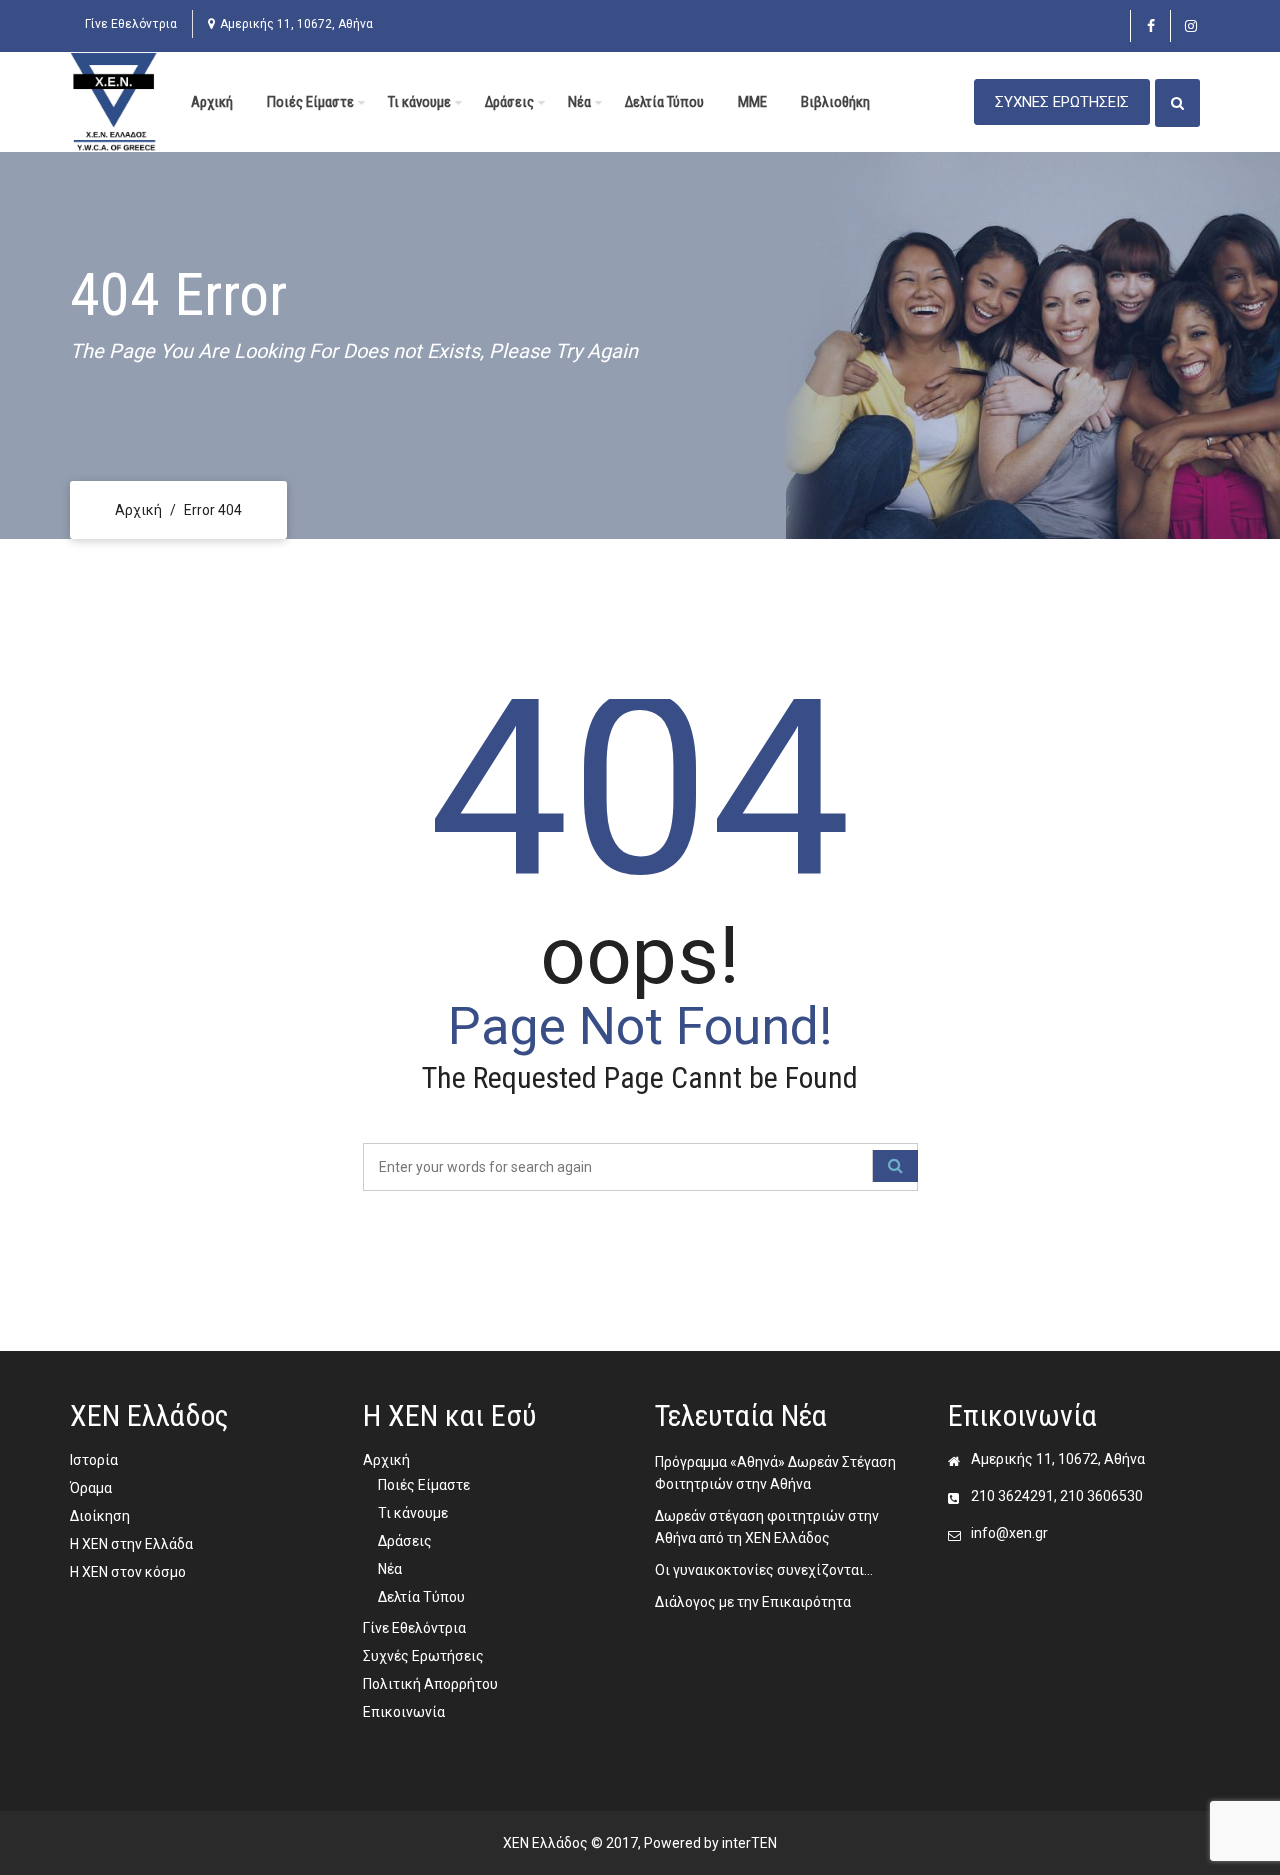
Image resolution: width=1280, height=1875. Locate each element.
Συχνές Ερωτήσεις (423, 1656)
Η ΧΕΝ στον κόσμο (128, 1572)
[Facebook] (1150, 26)
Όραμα (91, 1488)
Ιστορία (94, 1460)
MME (752, 102)
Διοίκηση (100, 1516)
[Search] (895, 1166)
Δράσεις (509, 102)
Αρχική (212, 102)
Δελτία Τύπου (664, 102)
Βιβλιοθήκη (835, 102)
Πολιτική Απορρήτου (430, 1684)
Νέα (579, 102)
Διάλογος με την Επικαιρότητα (753, 1602)
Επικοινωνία (404, 1712)
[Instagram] (1190, 26)
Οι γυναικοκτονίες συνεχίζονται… (764, 1570)
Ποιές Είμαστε (310, 102)
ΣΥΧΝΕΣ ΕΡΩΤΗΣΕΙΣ (1062, 102)
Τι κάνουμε (419, 102)
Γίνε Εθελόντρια (131, 24)
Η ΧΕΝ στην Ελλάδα (131, 1544)
